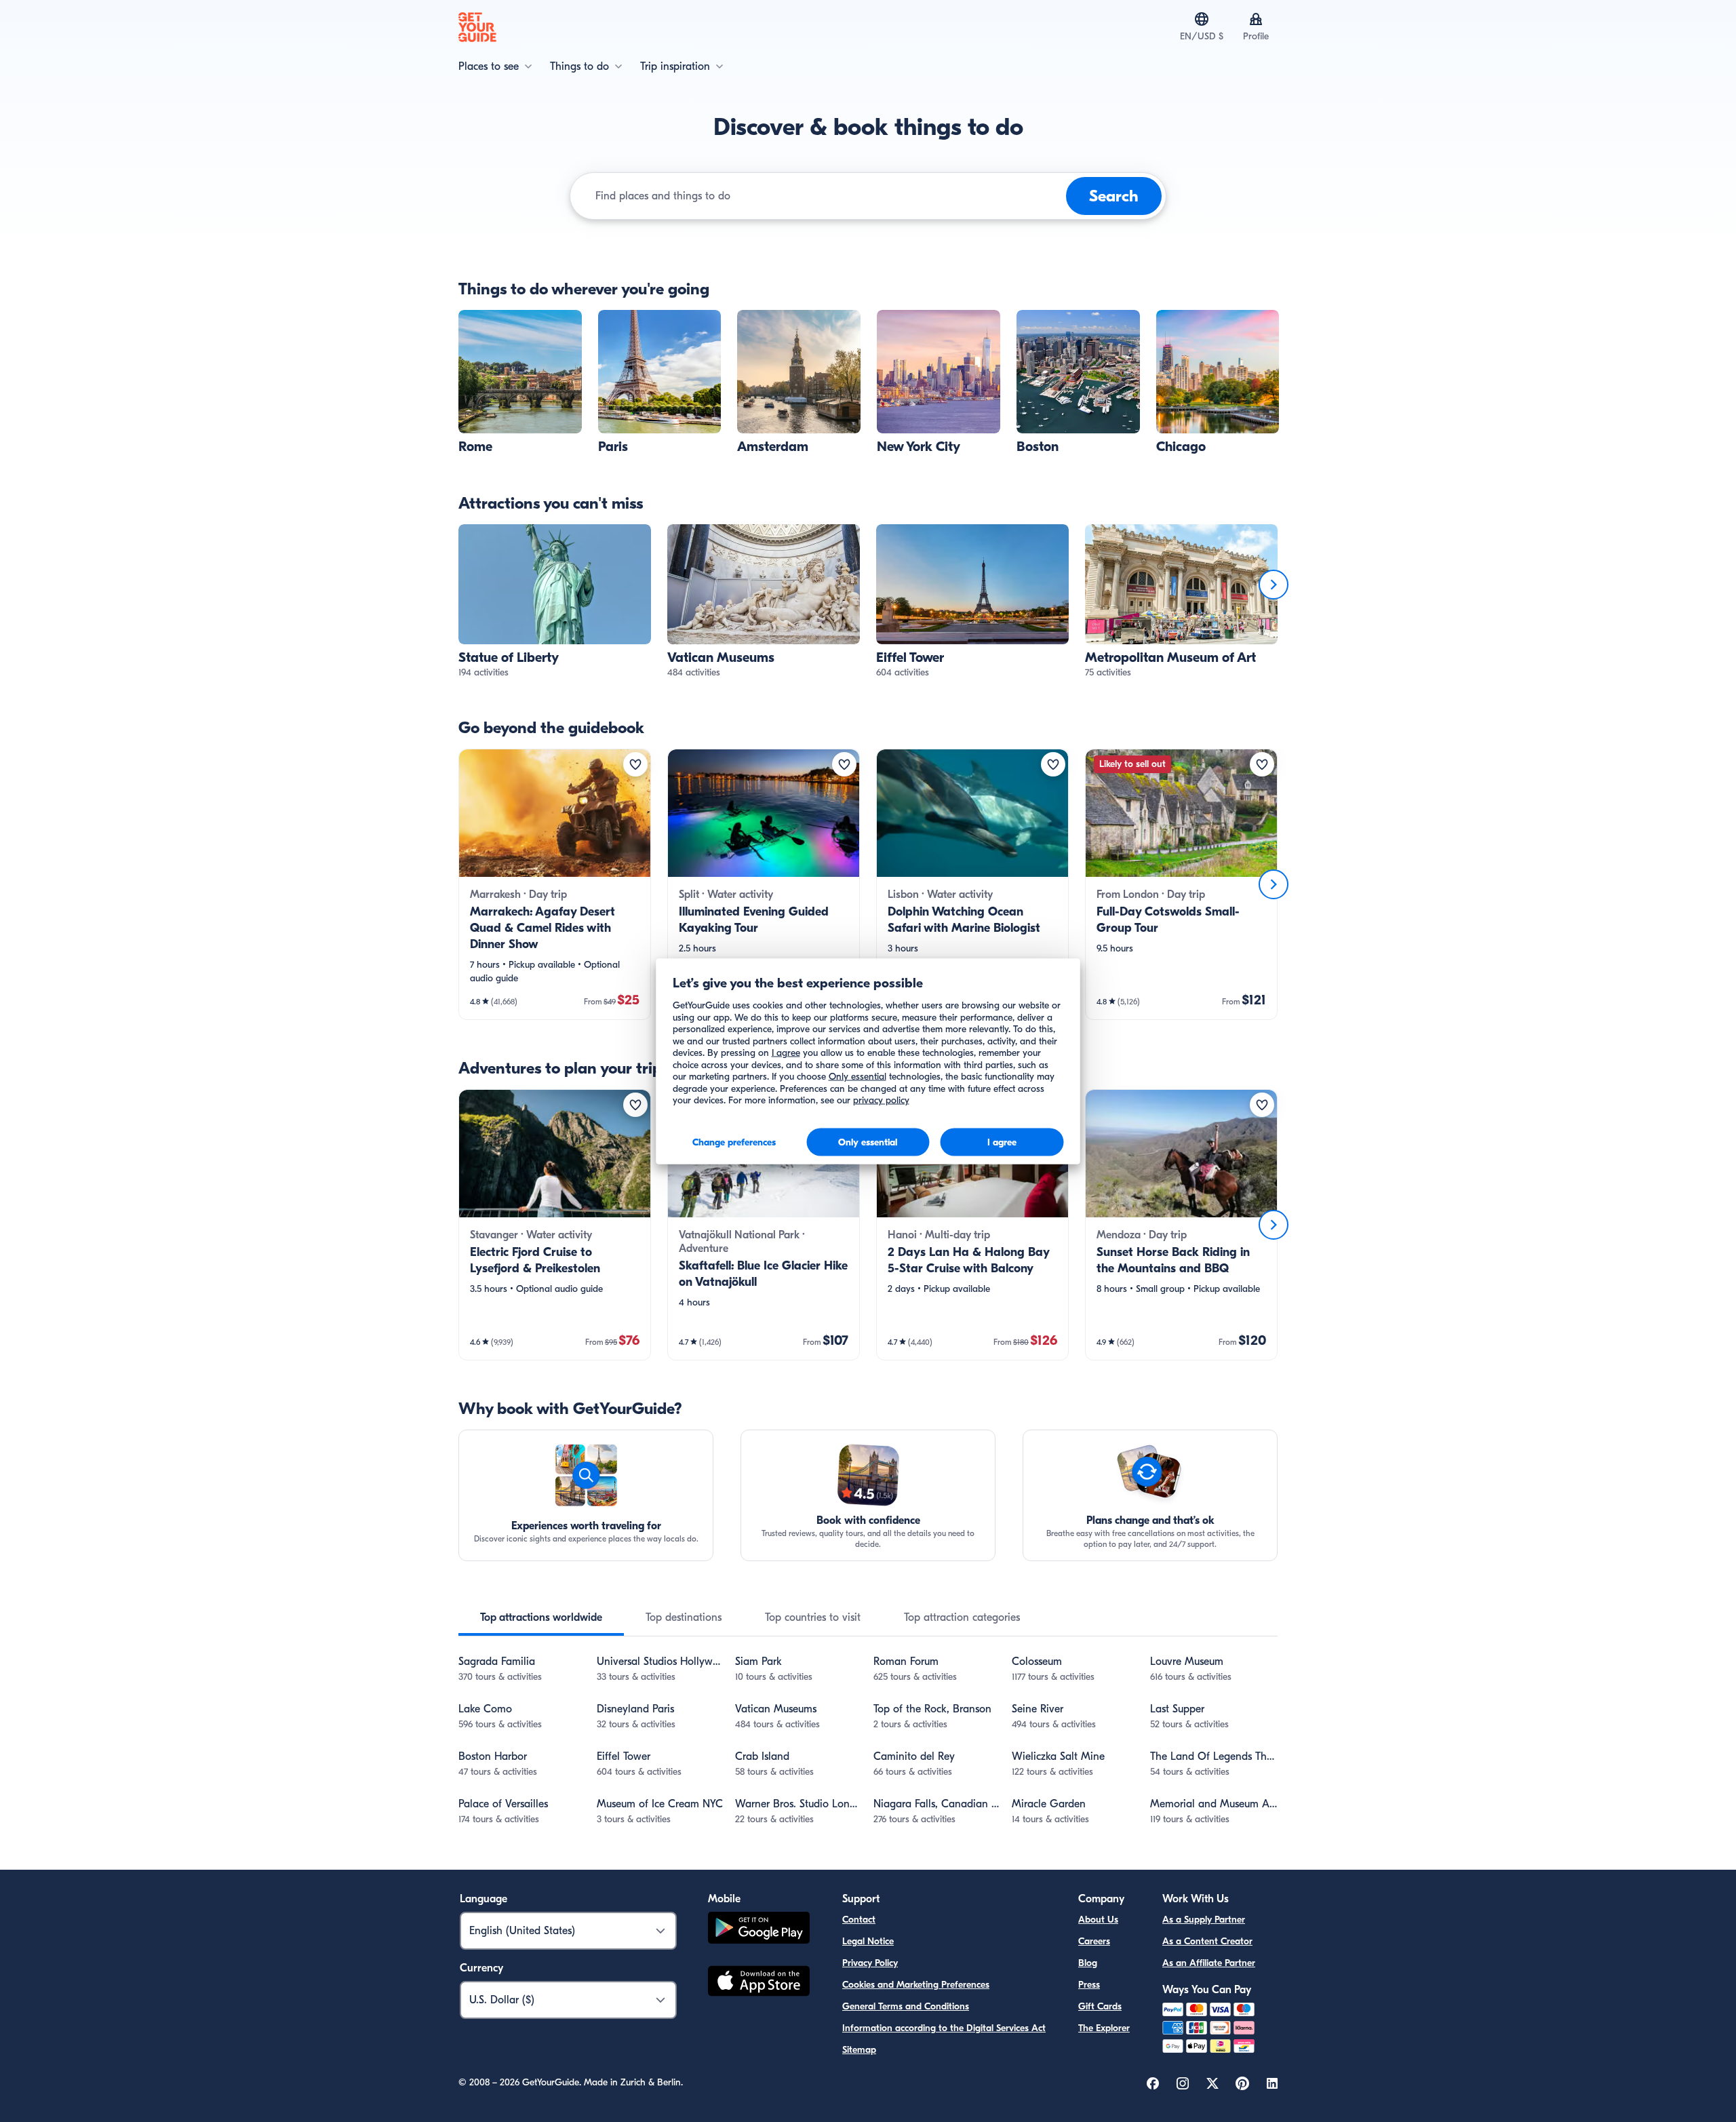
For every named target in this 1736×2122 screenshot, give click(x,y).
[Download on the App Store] (759, 1983)
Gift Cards (1100, 2006)
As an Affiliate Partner (1209, 1963)
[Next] (1274, 585)
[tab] (541, 1617)
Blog (1088, 1963)
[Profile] (1256, 19)
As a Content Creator (1207, 1941)
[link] (520, 382)
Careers (1094, 1941)
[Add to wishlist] (635, 764)
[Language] (1202, 19)
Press (1089, 1985)
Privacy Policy (870, 1963)
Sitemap (859, 2050)
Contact (859, 1920)
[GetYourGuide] (477, 27)
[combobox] (828, 196)
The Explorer (1104, 2028)
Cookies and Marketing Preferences (916, 1985)
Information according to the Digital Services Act (944, 2028)
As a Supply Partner (1204, 1920)
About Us (1098, 1920)
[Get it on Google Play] (759, 1930)
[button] (520, 382)
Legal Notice (868, 1941)
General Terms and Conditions (906, 2006)
